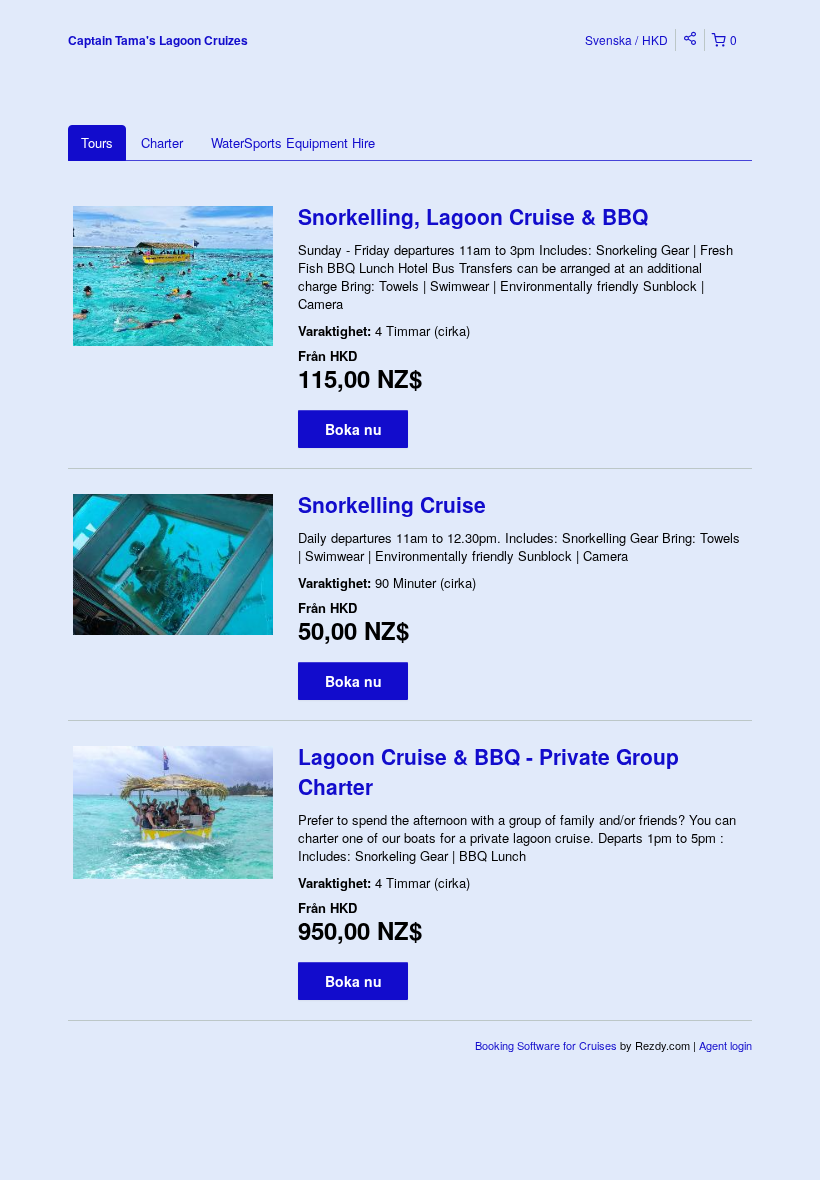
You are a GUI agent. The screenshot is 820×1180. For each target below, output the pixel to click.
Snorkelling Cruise (392, 504)
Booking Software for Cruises (547, 1045)
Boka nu (353, 429)
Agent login (725, 1045)
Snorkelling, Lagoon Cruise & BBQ (473, 216)
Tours (97, 142)
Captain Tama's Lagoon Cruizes (158, 40)
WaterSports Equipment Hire (293, 142)
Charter (162, 142)
